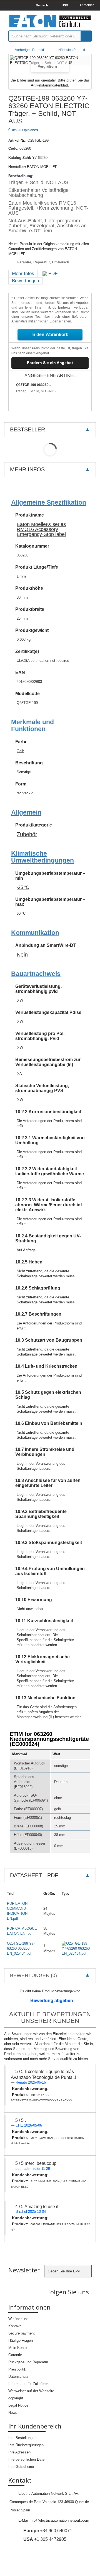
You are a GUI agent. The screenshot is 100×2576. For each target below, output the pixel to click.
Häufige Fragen (21, 2340)
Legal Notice (18, 2405)
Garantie (15, 2355)
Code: (13, 148)
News (13, 2413)
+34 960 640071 (48, 2531)
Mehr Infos (23, 274)
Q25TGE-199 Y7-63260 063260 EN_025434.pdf (21, 1948)
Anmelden (87, 5)
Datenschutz (18, 2377)
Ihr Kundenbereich (35, 2426)
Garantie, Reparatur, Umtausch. (43, 262)
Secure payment (22, 2333)
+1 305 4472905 (45, 2539)
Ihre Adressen (19, 2452)
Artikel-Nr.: (17, 140)
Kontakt (15, 2326)
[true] (86, 36)
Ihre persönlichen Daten (27, 2459)
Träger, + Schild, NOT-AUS (36, 391)
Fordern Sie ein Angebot (50, 363)
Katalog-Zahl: (20, 158)
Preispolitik (17, 2369)
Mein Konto (17, 2348)
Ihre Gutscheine (21, 2467)
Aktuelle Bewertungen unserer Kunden (50, 2017)
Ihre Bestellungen (22, 2438)
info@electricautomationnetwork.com (59, 2520)
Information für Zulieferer (28, 2384)
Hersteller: (17, 167)
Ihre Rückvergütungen (26, 2445)
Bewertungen (25, 281)
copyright (16, 2398)
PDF (52, 274)
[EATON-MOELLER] (50, 21)
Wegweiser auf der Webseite (31, 2391)
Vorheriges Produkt (29, 50)
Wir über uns (18, 2319)
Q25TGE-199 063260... (34, 385)
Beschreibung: (21, 176)
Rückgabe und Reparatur (28, 2362)
